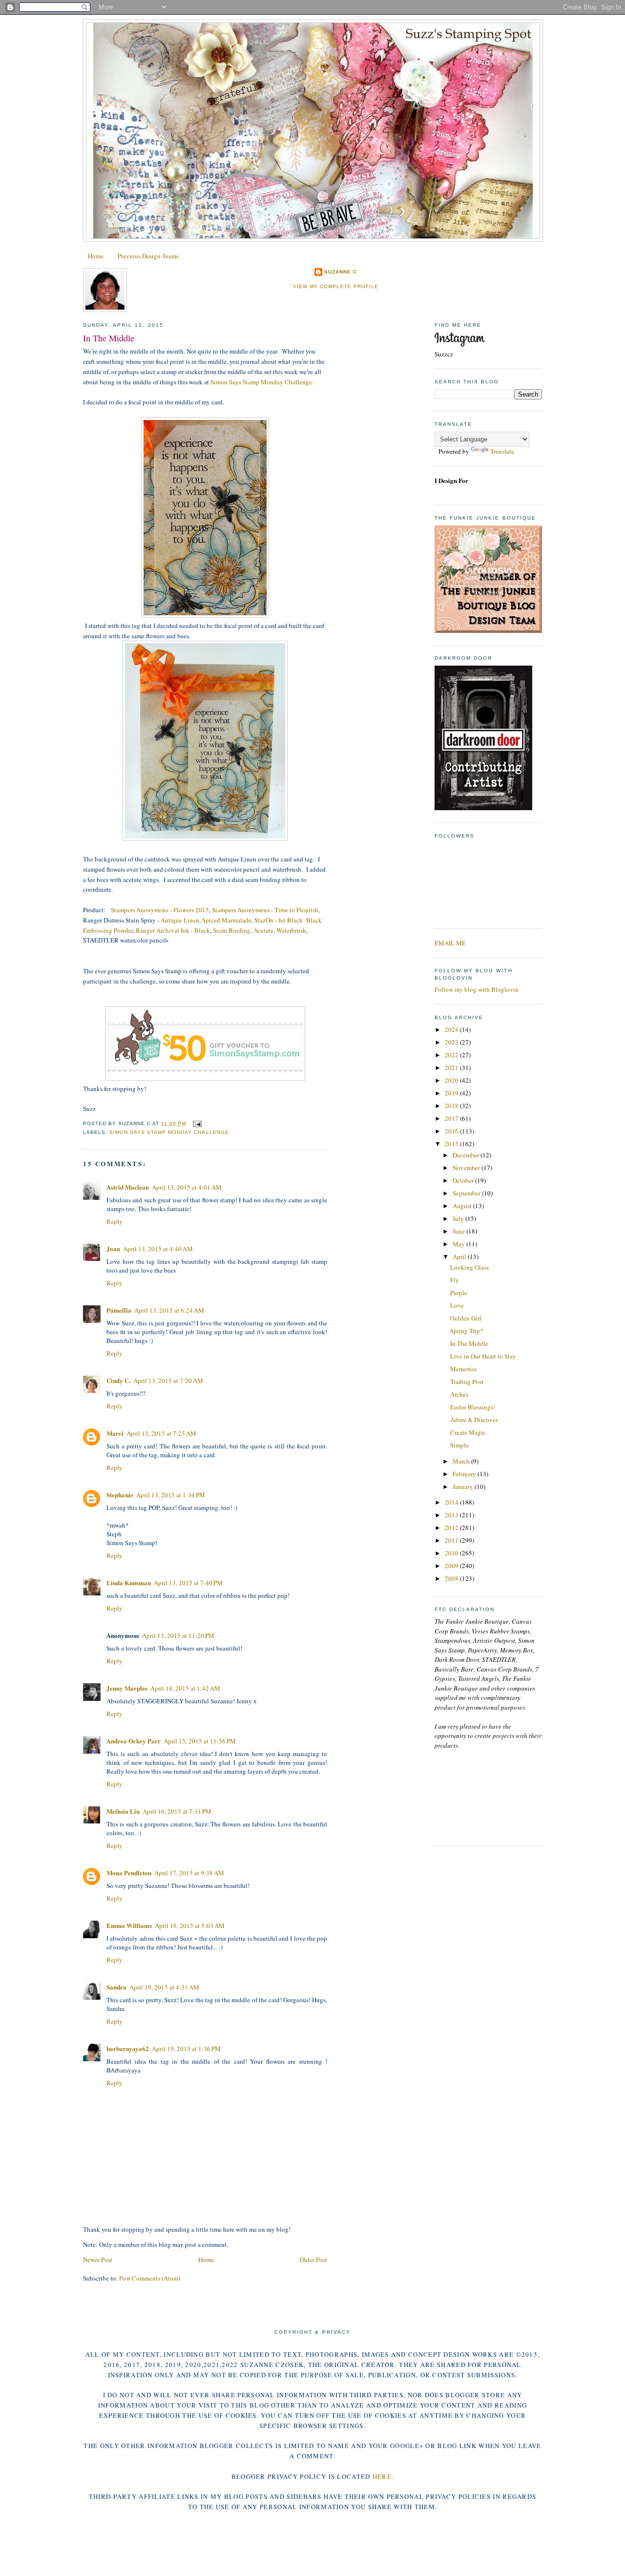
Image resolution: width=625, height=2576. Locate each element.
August (463, 1206)
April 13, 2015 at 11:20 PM (178, 1635)
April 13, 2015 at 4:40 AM (158, 1249)
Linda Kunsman (129, 1582)
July (459, 1218)
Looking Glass (469, 1267)
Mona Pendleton (129, 1873)
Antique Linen (180, 920)
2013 (452, 1515)
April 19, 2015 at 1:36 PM (186, 2049)
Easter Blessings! (473, 1407)
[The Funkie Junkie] (488, 630)
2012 (452, 1528)
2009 (452, 1566)
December (467, 1155)
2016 (452, 1131)
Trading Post (467, 1382)
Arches (459, 1394)
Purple (459, 1293)
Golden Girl (466, 1318)
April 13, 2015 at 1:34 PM (171, 1495)
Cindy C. (118, 1380)
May (459, 1244)
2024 (452, 1029)
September (467, 1193)
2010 (452, 1553)
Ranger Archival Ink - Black (173, 930)
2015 (452, 1144)
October (464, 1180)
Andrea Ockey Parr (134, 1741)
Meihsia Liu (123, 1811)
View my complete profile (335, 286)
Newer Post (98, 2260)
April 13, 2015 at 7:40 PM (188, 1583)
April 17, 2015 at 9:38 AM (189, 1873)
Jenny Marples (127, 1688)
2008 (452, 1578)
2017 (452, 1118)
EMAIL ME (450, 943)
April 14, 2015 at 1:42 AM (185, 1688)
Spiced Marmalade (227, 920)
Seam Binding (232, 930)
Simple (459, 1445)
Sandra (116, 1987)
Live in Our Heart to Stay (483, 1356)
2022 (452, 1055)
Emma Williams (129, 1925)
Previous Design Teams (148, 256)
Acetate (263, 930)
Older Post (313, 2260)
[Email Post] (196, 1123)
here (382, 2476)
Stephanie (120, 1495)
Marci (115, 1433)
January (464, 1487)
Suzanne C (341, 272)
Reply (115, 1221)
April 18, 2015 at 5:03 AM (190, 1926)
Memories (463, 1369)
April (460, 1257)
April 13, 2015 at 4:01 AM (187, 1187)
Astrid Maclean (128, 1187)
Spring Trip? (467, 1331)
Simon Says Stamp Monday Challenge (169, 1132)
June (459, 1231)
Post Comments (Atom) (150, 2278)
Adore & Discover (474, 1420)
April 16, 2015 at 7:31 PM (177, 1811)
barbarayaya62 (128, 2048)
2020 (452, 1080)
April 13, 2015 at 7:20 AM (168, 1381)
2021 (452, 1068)
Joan (113, 1248)
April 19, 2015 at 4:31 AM (164, 1987)
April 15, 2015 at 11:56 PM (200, 1741)
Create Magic (468, 1432)
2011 (452, 1540)
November (467, 1168)
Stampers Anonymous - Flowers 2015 (160, 910)
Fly (455, 1280)
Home (96, 256)
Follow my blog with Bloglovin (477, 989)
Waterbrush (291, 930)
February (465, 1474)
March (462, 1461)
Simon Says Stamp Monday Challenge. (263, 382)
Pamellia (119, 1310)
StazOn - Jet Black (279, 920)
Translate (502, 451)
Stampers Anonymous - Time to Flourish (265, 910)
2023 (452, 1042)
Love (457, 1305)
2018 (452, 1106)
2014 (452, 1502)
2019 (452, 1093)
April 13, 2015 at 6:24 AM (169, 1310)
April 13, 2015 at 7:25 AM (161, 1433)
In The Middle (109, 338)
